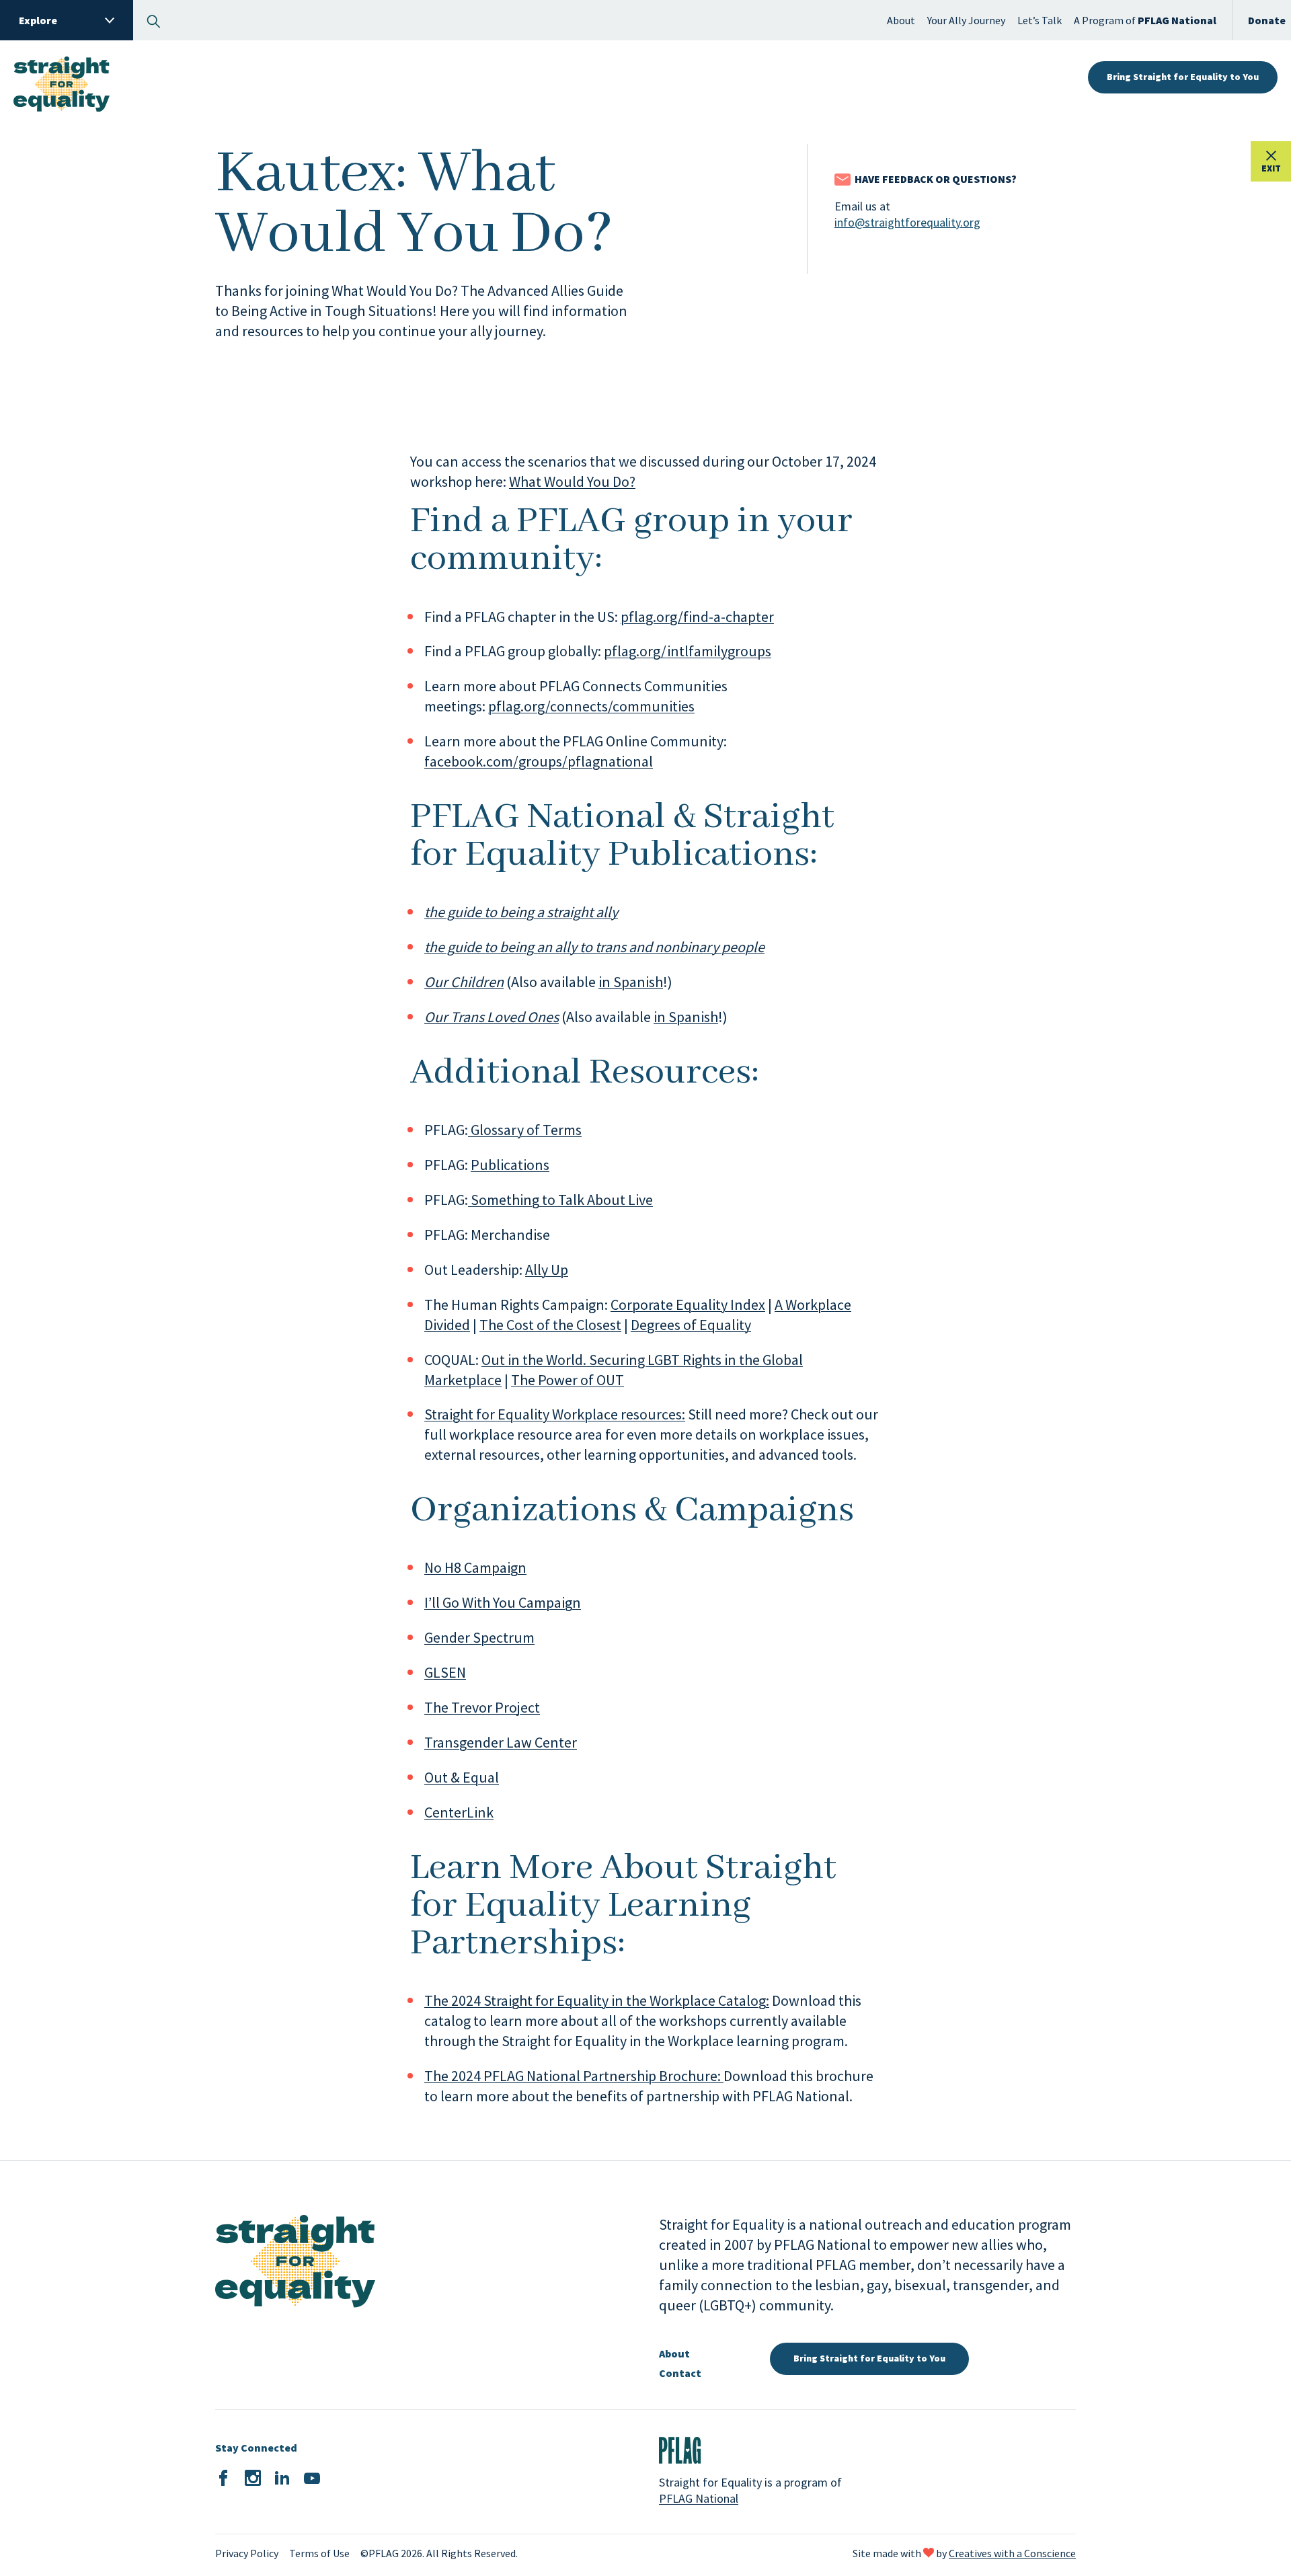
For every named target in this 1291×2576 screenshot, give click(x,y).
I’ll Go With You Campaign (503, 1602)
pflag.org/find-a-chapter (697, 617)
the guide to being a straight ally (521, 912)
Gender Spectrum (479, 1637)
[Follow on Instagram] (253, 2479)
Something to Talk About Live (560, 1200)
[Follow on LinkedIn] (282, 2479)
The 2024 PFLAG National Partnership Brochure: (574, 2076)
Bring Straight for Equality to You (1183, 77)
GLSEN (445, 1672)
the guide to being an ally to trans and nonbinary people (594, 947)
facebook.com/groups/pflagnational (539, 761)
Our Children (464, 982)
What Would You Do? (572, 481)
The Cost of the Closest (550, 1325)
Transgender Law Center (501, 1742)
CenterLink (459, 1812)
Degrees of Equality (691, 1325)
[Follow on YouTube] (312, 2479)
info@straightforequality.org (907, 222)
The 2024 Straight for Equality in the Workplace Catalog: (597, 2000)
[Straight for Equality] (62, 78)
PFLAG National (699, 2498)
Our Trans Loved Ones (492, 1017)
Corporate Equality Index (688, 1304)
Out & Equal (462, 1777)
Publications (510, 1165)
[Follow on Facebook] (223, 2479)
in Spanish (631, 982)
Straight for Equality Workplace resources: (555, 1414)
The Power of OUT (568, 1380)
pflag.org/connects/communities (591, 706)
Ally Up (547, 1270)
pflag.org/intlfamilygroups (688, 651)
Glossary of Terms (525, 1130)
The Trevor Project (482, 1707)
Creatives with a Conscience (1012, 2553)
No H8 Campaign (475, 1567)
